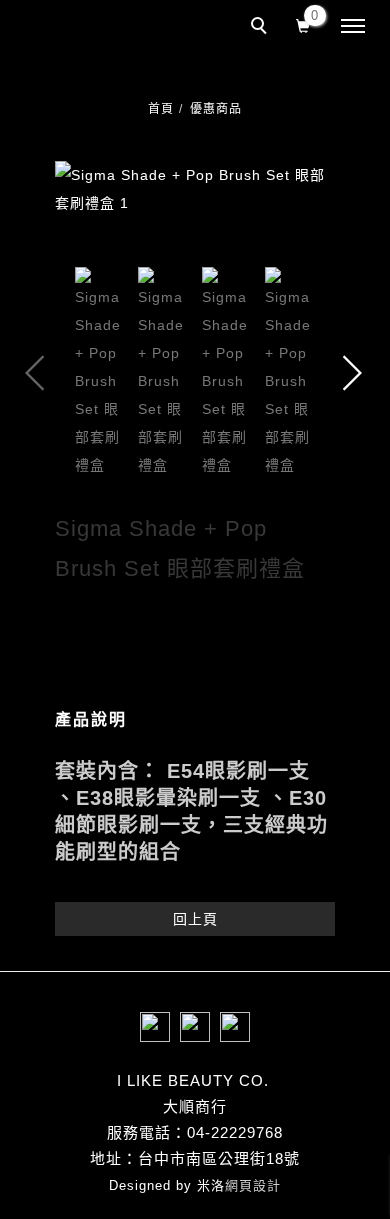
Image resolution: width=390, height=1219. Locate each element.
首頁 (161, 109)
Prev (35, 373)
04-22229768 (235, 1132)
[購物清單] (303, 24)
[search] (262, 28)
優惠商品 (216, 109)
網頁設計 (253, 1185)
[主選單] (353, 27)
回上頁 (195, 919)
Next (355, 373)
